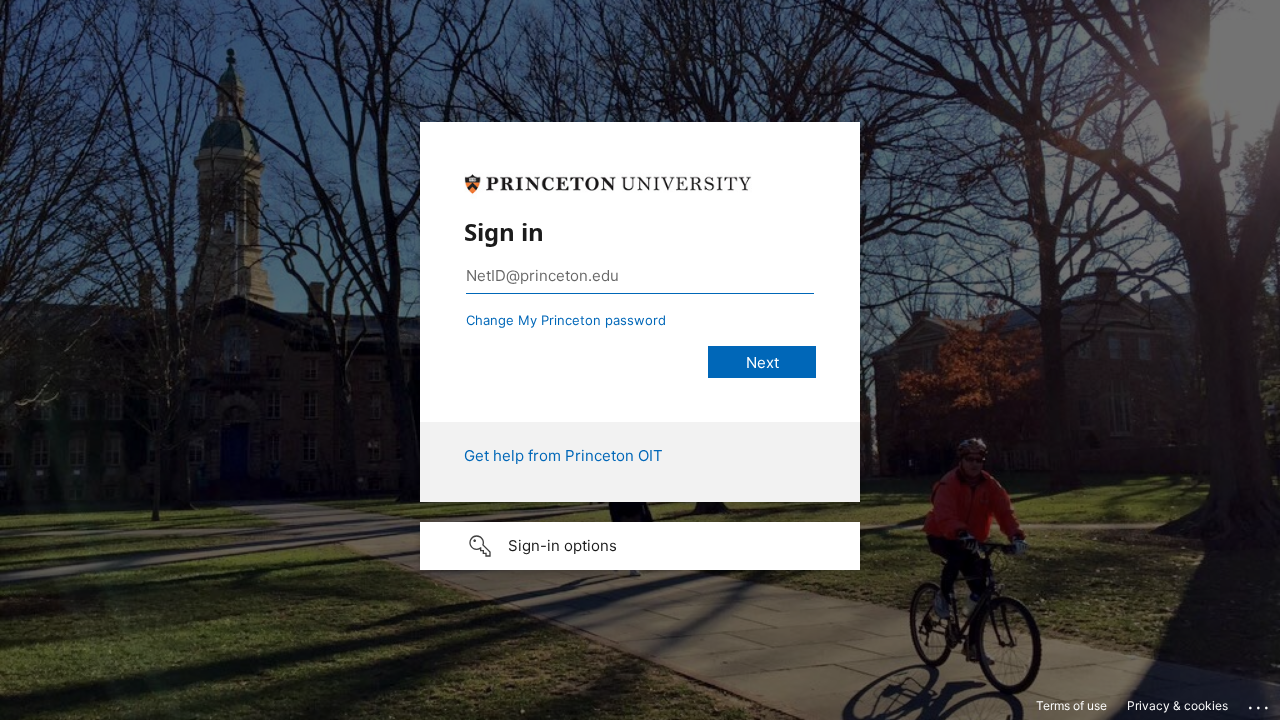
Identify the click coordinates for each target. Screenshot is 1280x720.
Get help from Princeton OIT (563, 455)
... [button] (1260, 703)
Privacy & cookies (1177, 705)
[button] (640, 546)
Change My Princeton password (566, 320)
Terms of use (1071, 705)
